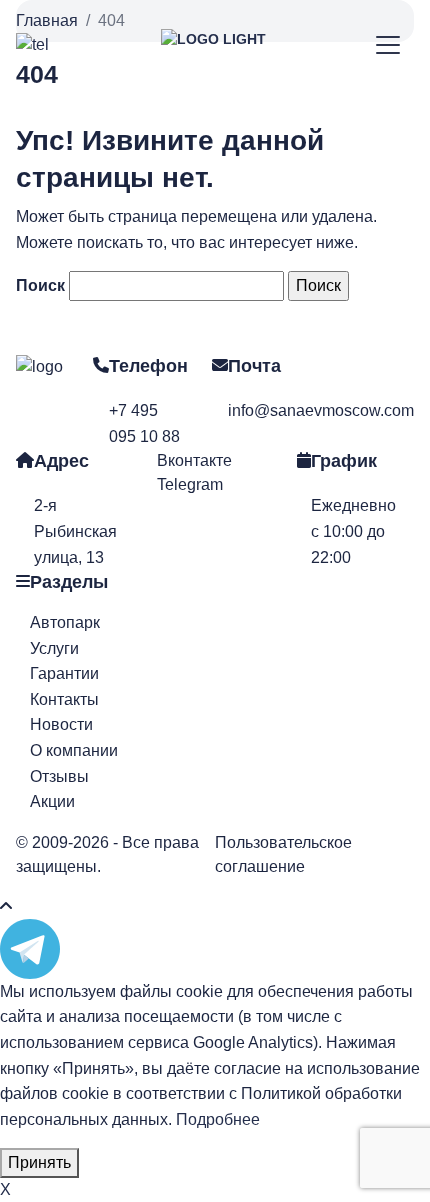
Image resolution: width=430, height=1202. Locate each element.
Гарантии (64, 673)
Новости (61, 724)
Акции (52, 801)
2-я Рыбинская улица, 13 (75, 531)
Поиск (40, 285)
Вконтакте (194, 460)
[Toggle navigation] (388, 45)
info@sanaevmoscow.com (321, 410)
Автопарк (65, 622)
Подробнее (218, 1119)
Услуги (54, 648)
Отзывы (59, 776)
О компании (74, 750)
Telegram (190, 484)
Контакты (64, 699)
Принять (39, 1162)
